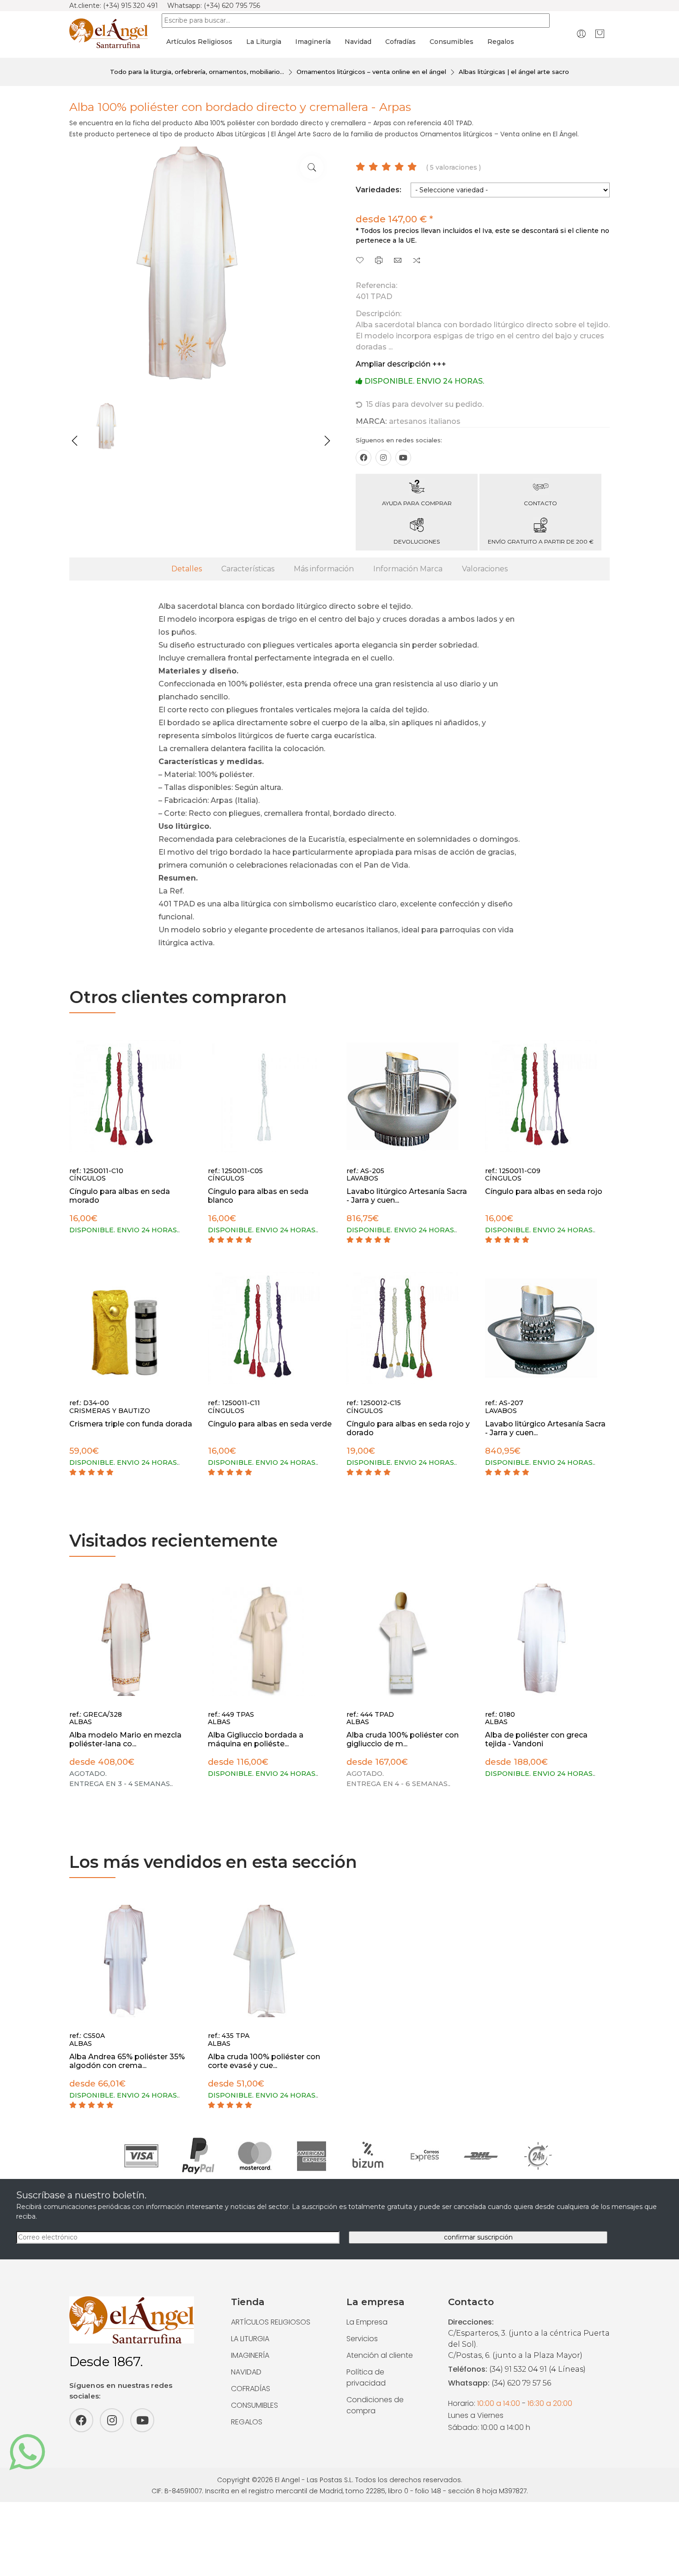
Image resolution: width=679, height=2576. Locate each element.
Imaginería (313, 42)
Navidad (358, 42)
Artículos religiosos (199, 42)
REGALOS (247, 2422)
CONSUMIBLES (255, 2405)
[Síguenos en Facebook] (364, 458)
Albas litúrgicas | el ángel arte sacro (514, 72)
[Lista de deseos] (360, 261)
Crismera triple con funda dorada (131, 1424)
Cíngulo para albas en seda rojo (544, 1191)
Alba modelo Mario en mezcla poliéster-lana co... (125, 1739)
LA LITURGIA (250, 2339)
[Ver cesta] (600, 34)
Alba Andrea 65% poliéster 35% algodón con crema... (127, 2061)
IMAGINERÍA (250, 2355)
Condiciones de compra (375, 2405)
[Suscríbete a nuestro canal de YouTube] (403, 458)
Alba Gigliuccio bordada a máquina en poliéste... (256, 1739)
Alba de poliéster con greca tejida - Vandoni (536, 1739)
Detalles (187, 569)
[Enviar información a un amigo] (398, 261)
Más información (324, 569)
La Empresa (367, 2322)
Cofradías (400, 42)
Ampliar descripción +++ (401, 364)
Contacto (540, 503)
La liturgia (264, 42)
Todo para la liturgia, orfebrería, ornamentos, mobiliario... (197, 72)
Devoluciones (417, 542)
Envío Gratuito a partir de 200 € (541, 542)
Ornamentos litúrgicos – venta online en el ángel (371, 72)
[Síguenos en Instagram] (383, 458)
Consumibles (452, 42)
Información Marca (408, 569)
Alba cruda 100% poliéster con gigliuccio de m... (403, 1739)
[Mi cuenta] (581, 34)
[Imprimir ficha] (379, 261)
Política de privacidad (366, 2377)
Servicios (362, 2339)
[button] (75, 441)
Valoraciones (485, 569)
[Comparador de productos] (417, 261)
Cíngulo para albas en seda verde (270, 1424)
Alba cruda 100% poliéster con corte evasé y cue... (264, 2061)
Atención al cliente (380, 2355)
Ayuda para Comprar (417, 503)
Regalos (501, 42)
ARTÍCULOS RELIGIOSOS (271, 2322)
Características (248, 569)
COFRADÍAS (251, 2389)
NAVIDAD (246, 2372)
